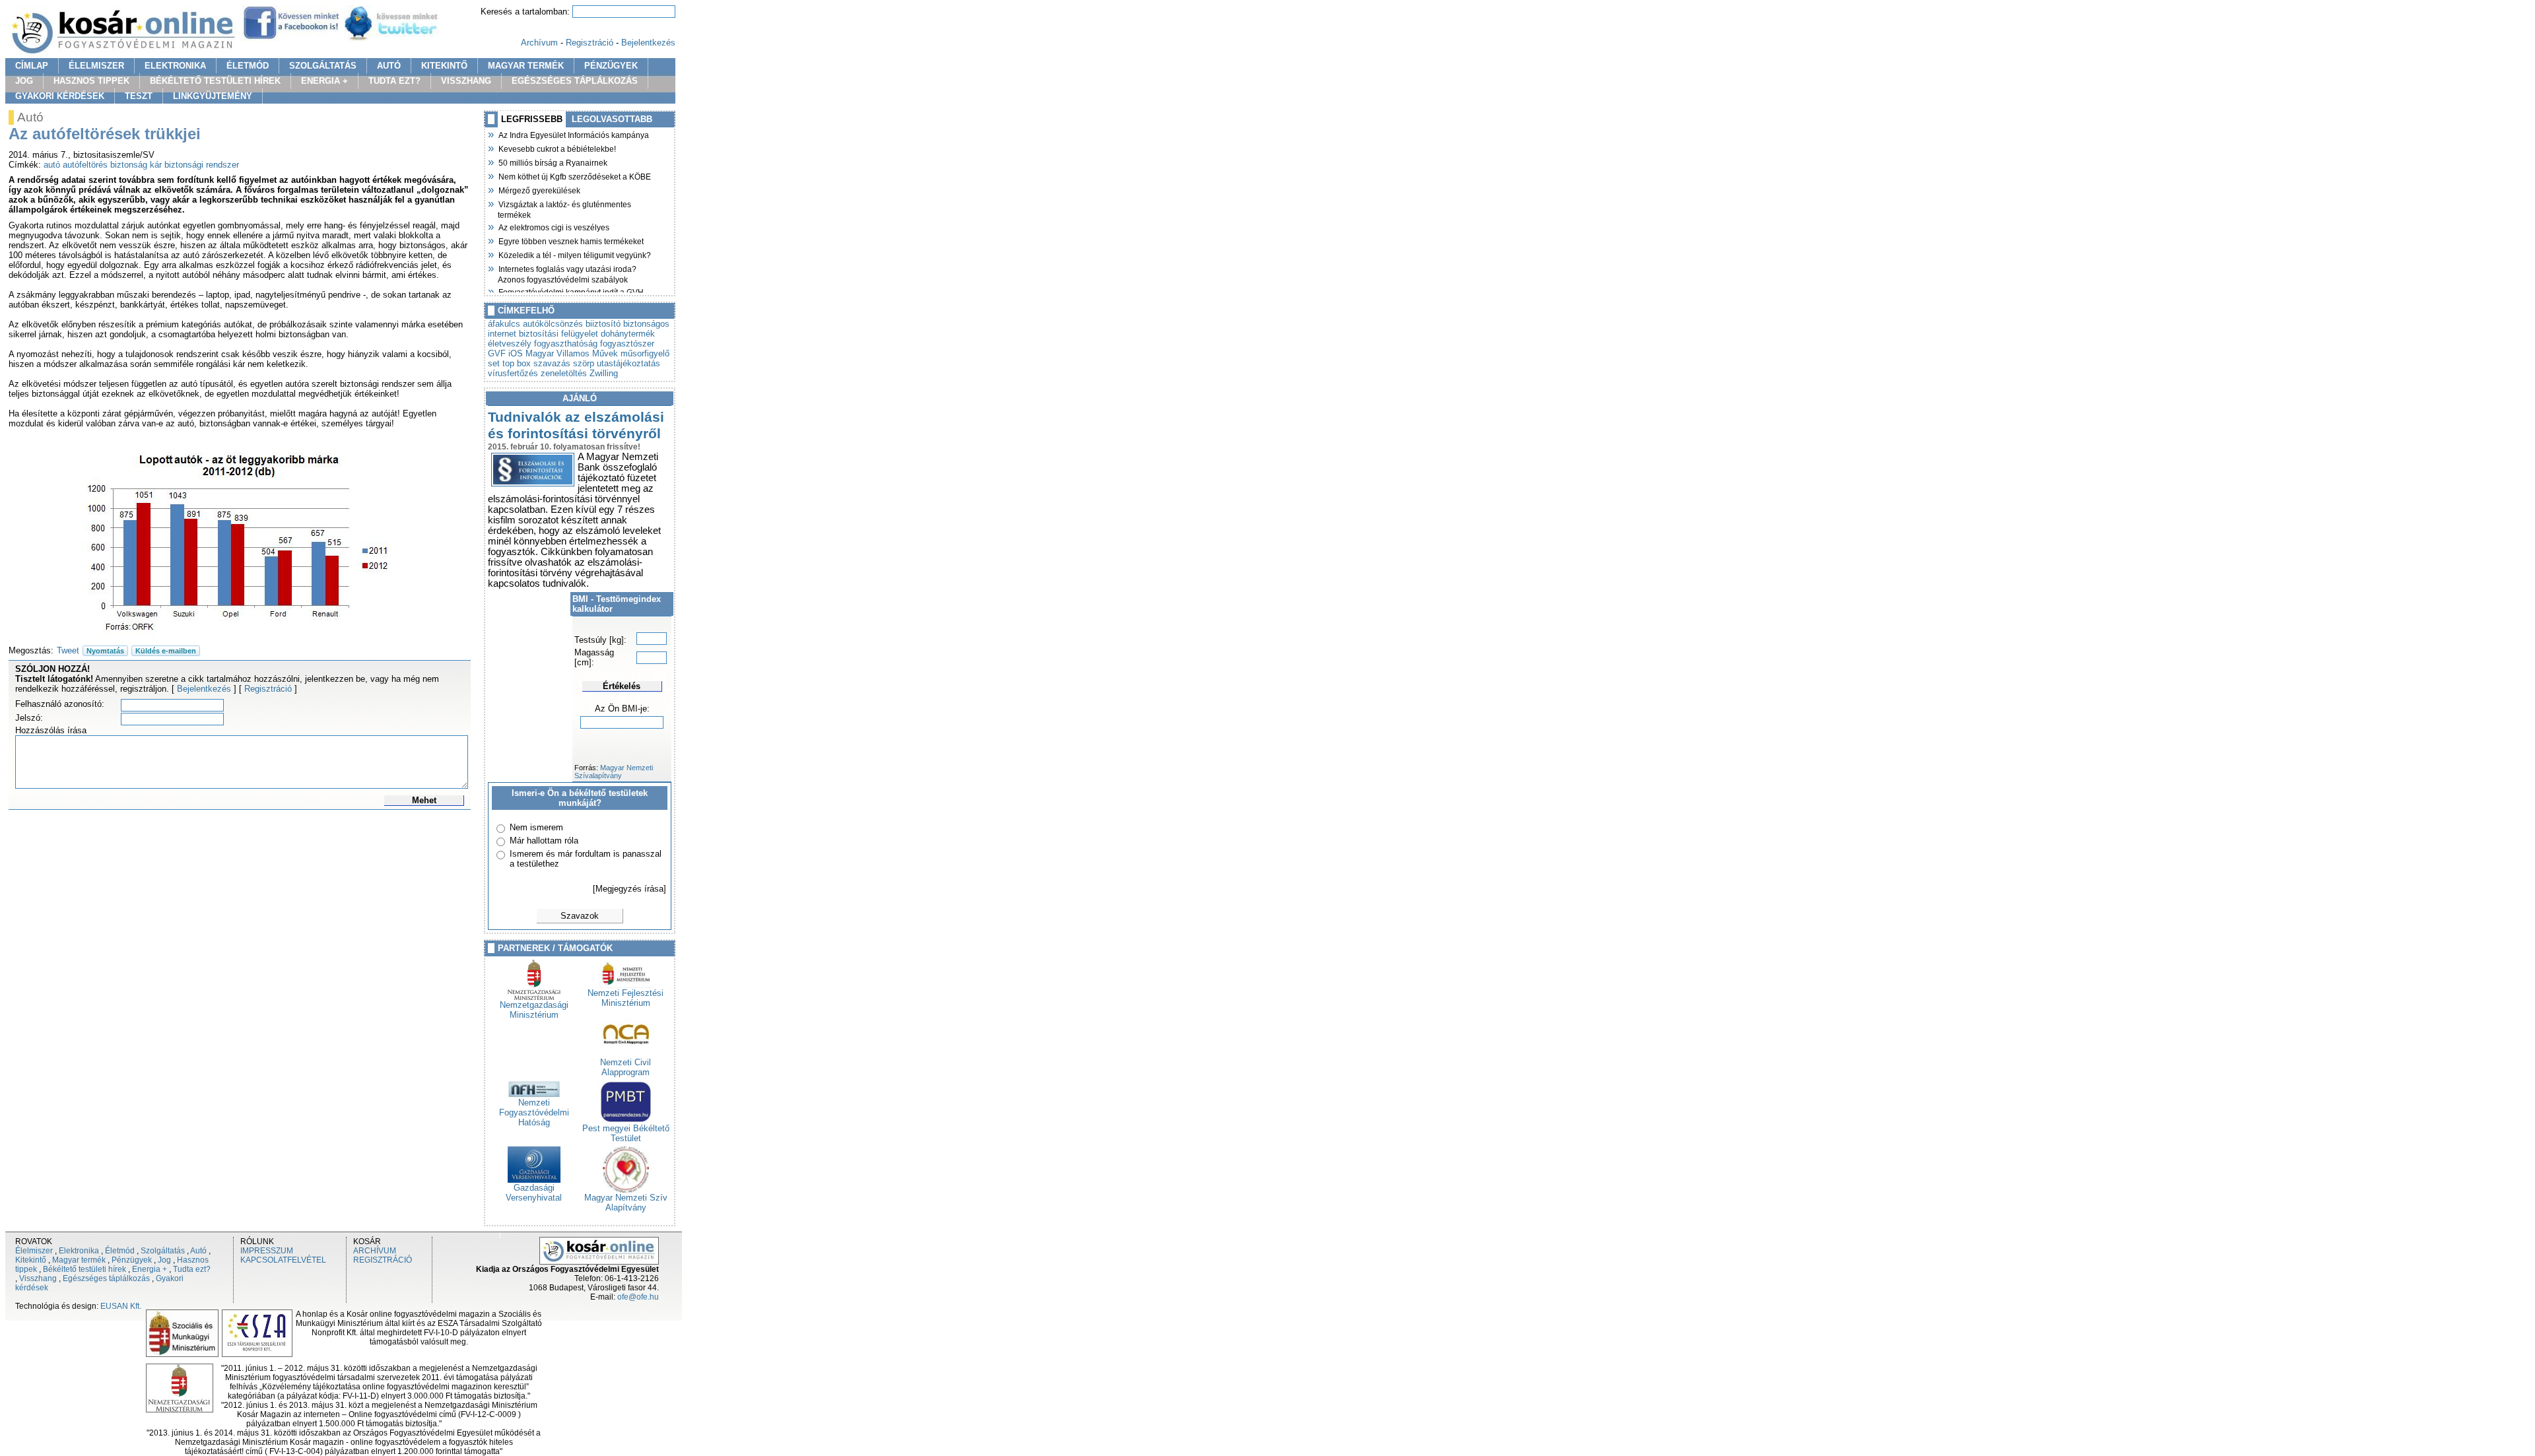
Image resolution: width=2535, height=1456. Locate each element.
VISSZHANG (466, 81)
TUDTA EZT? (394, 81)
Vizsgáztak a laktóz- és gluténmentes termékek (564, 208)
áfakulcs (504, 324)
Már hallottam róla (544, 841)
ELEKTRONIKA (175, 66)
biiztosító (603, 324)
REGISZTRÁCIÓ (383, 1260)
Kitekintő (31, 1260)
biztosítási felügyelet (558, 334)
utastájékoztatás (628, 363)
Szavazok (580, 916)
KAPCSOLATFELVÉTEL (283, 1260)
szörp (584, 363)
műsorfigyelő (645, 353)
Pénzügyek (132, 1260)
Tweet (68, 650)
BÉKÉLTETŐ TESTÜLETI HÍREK (215, 81)
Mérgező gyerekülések (539, 189)
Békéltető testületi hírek (84, 1269)
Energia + (150, 1269)
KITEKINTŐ (444, 66)
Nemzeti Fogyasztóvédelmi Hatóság (534, 1112)
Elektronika (79, 1251)
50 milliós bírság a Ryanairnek (553, 162)
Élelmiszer (34, 1251)
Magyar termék (79, 1260)
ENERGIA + (324, 81)
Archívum (539, 43)
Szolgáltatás (163, 1251)
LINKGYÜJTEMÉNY (213, 96)
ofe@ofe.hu (638, 1297)
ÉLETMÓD (248, 66)
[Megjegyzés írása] (629, 889)
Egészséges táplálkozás (106, 1278)
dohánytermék (628, 334)
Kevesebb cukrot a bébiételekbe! (557, 148)
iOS (516, 353)
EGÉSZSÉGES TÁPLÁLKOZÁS (575, 81)
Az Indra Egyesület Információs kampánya (573, 134)
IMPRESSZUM (267, 1251)
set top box (509, 363)
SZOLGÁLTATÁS (323, 66)
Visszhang (38, 1278)
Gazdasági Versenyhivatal (534, 1193)
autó (52, 165)
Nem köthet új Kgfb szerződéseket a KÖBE (574, 176)
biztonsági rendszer (202, 165)
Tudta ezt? (192, 1269)
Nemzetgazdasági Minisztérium (534, 1010)
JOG (24, 81)
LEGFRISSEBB (532, 119)
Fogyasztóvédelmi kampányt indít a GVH (571, 291)
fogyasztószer (627, 344)
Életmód (120, 1251)
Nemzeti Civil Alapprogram (625, 1067)
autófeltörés (85, 165)
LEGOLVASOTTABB (612, 119)
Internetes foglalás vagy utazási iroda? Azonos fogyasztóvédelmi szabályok (567, 273)
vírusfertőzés (513, 373)
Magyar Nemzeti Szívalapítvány (614, 772)
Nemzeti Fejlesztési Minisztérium (625, 998)
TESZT (139, 96)
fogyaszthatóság (566, 344)
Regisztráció (590, 43)
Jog (164, 1260)
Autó (198, 1251)
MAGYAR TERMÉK (526, 66)
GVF (497, 353)
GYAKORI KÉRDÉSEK (60, 96)
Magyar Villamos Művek (572, 353)
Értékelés (622, 686)
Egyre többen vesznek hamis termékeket (571, 240)
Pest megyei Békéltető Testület (626, 1133)
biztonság (129, 165)
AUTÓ (389, 66)
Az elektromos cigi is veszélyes (554, 226)
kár (156, 165)
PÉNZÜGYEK (611, 66)
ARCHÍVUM (375, 1251)
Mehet (424, 800)
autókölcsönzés (553, 324)
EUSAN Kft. (121, 1306)
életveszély (510, 344)
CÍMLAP (32, 66)
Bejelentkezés (648, 43)
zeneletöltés (564, 373)
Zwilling (604, 373)
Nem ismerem (536, 827)
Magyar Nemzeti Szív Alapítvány (626, 1203)
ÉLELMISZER (96, 66)
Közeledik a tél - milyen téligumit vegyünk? (574, 254)
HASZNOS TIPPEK (91, 81)
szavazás (552, 363)
